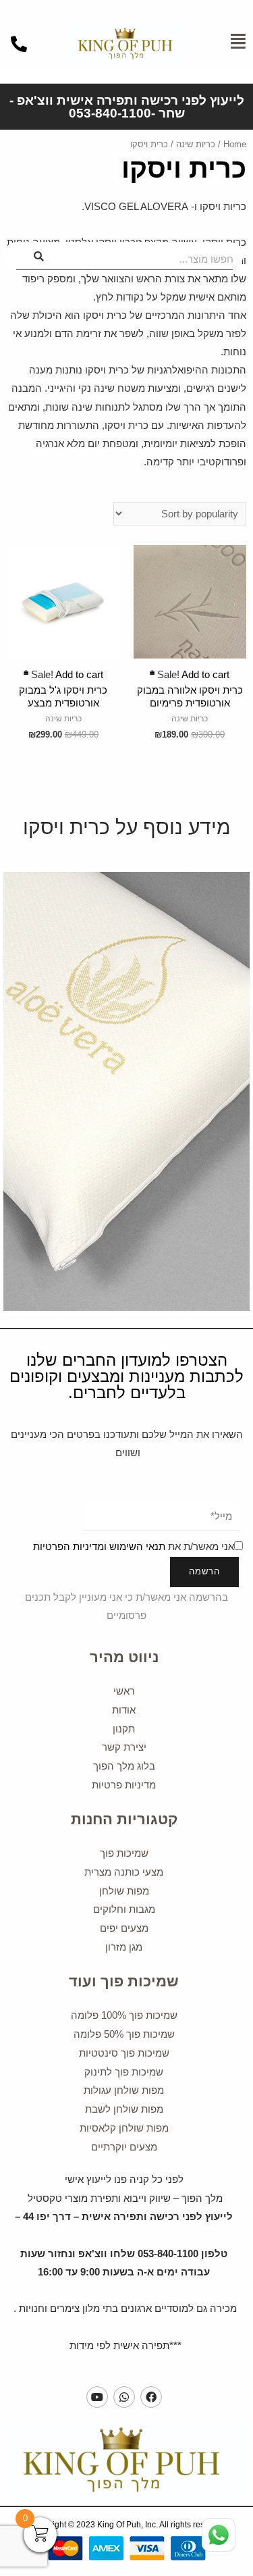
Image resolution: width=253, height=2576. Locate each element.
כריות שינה (196, 144)
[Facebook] (151, 2397)
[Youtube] (97, 2397)
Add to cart (190, 662)
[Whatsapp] (124, 2397)
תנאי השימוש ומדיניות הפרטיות (99, 1547)
